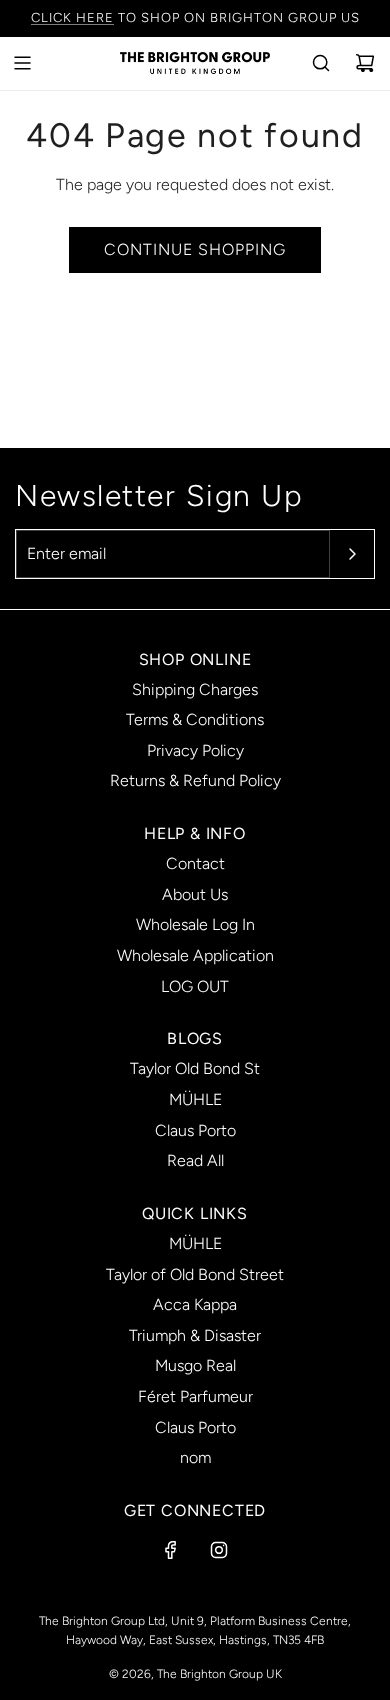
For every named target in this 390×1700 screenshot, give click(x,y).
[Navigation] (22, 63)
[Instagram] (219, 1550)
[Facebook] (171, 1550)
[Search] (321, 63)
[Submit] (352, 554)
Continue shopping (195, 249)
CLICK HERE (72, 17)
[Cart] (365, 63)
